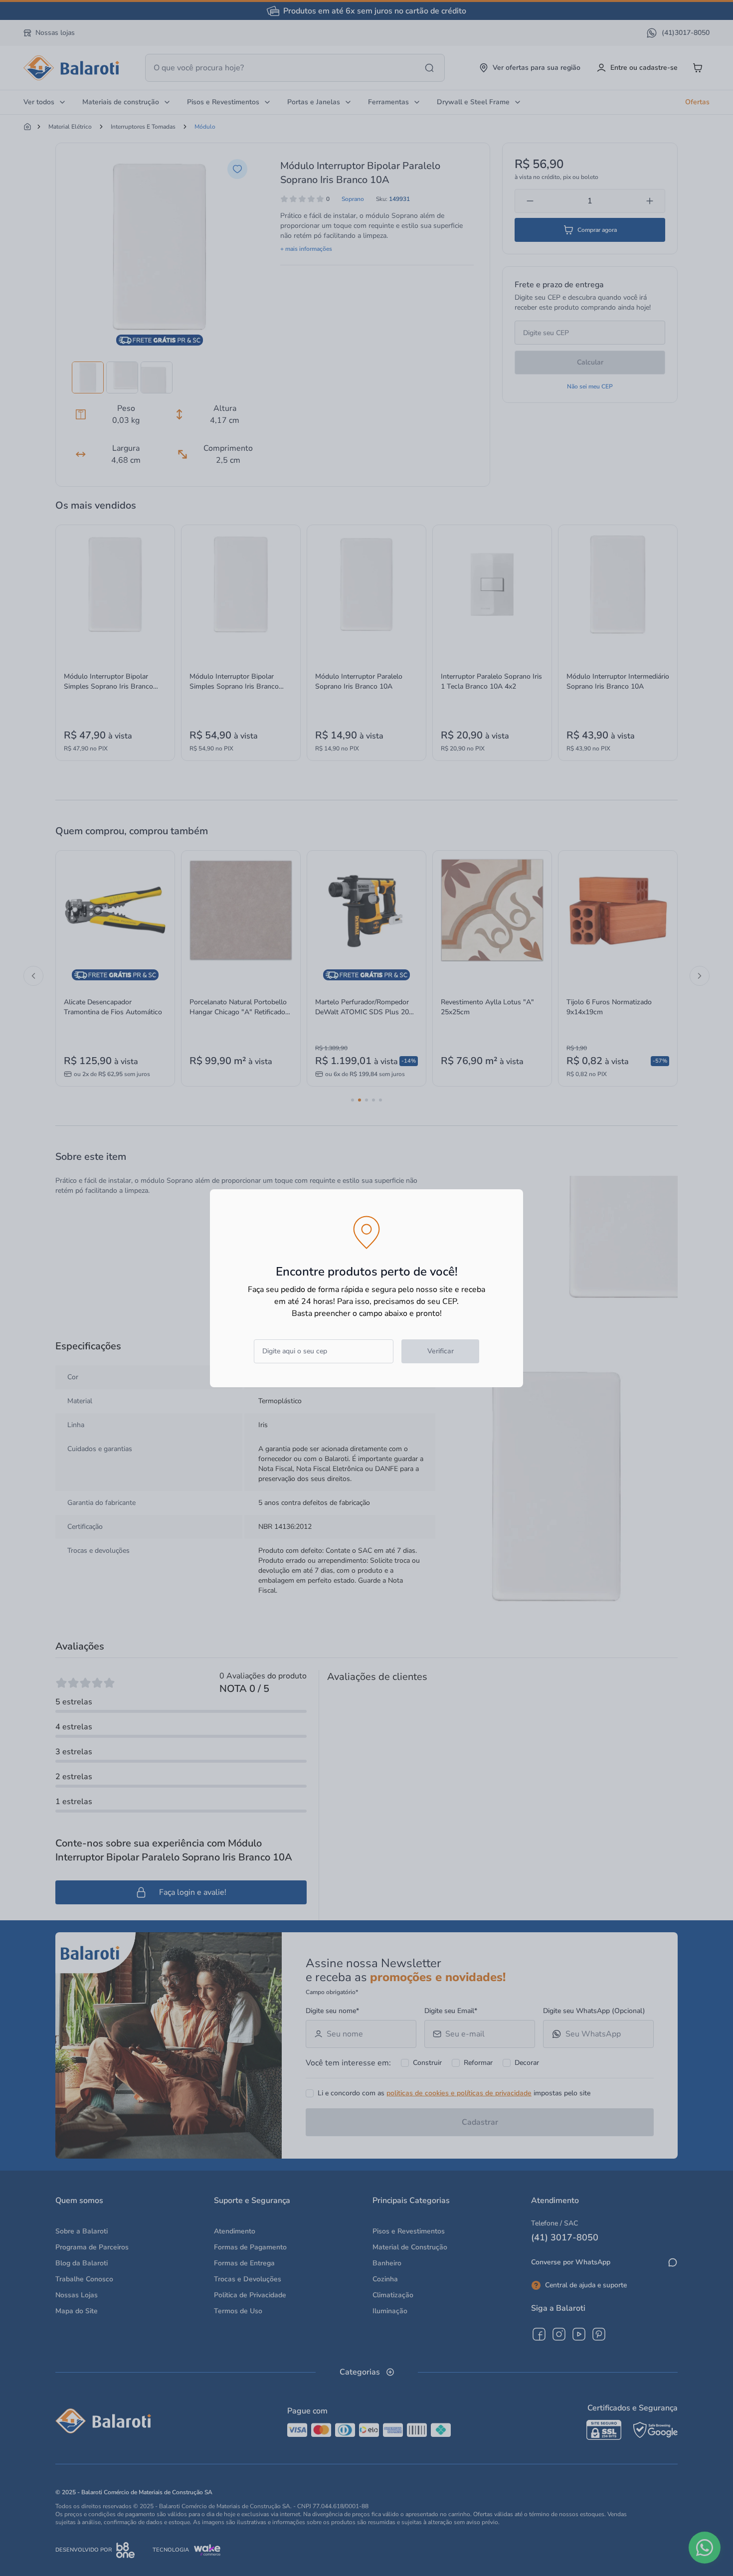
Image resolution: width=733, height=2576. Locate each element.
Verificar (441, 1351)
